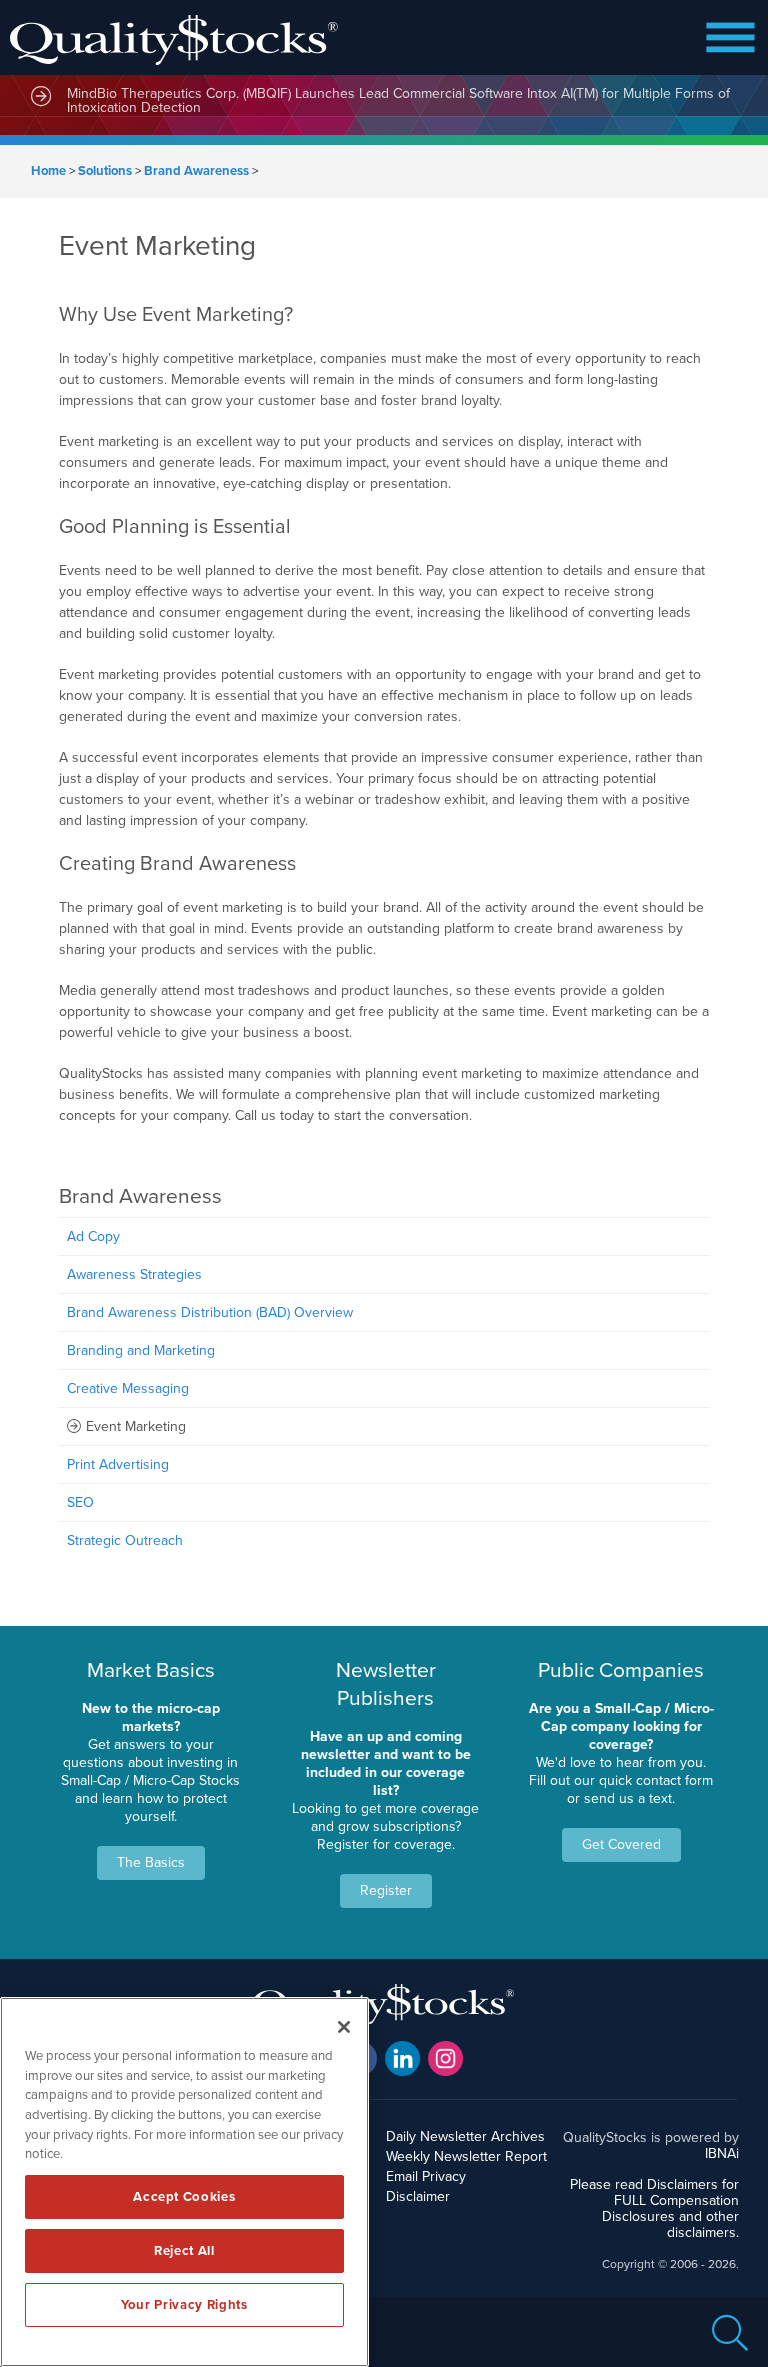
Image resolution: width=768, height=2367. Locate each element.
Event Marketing (136, 1426)
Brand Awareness (196, 171)
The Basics (151, 1862)
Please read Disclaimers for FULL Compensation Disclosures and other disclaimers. (654, 2208)
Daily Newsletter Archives (465, 2136)
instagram (445, 2058)
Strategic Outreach (125, 1540)
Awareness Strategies (134, 1274)
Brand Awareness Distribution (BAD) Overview (210, 1312)
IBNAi (722, 2153)
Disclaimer (418, 2196)
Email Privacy (426, 2176)
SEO (80, 1502)
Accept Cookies (184, 2197)
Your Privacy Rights (184, 2305)
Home (48, 171)
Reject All (184, 2251)
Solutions (105, 171)
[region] (184, 2182)
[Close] (344, 2027)
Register (386, 1890)
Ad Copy (93, 1236)
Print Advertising (118, 1464)
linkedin (402, 2058)
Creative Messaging (128, 1388)
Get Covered (621, 1844)
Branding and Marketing (141, 1350)
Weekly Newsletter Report (466, 2156)
